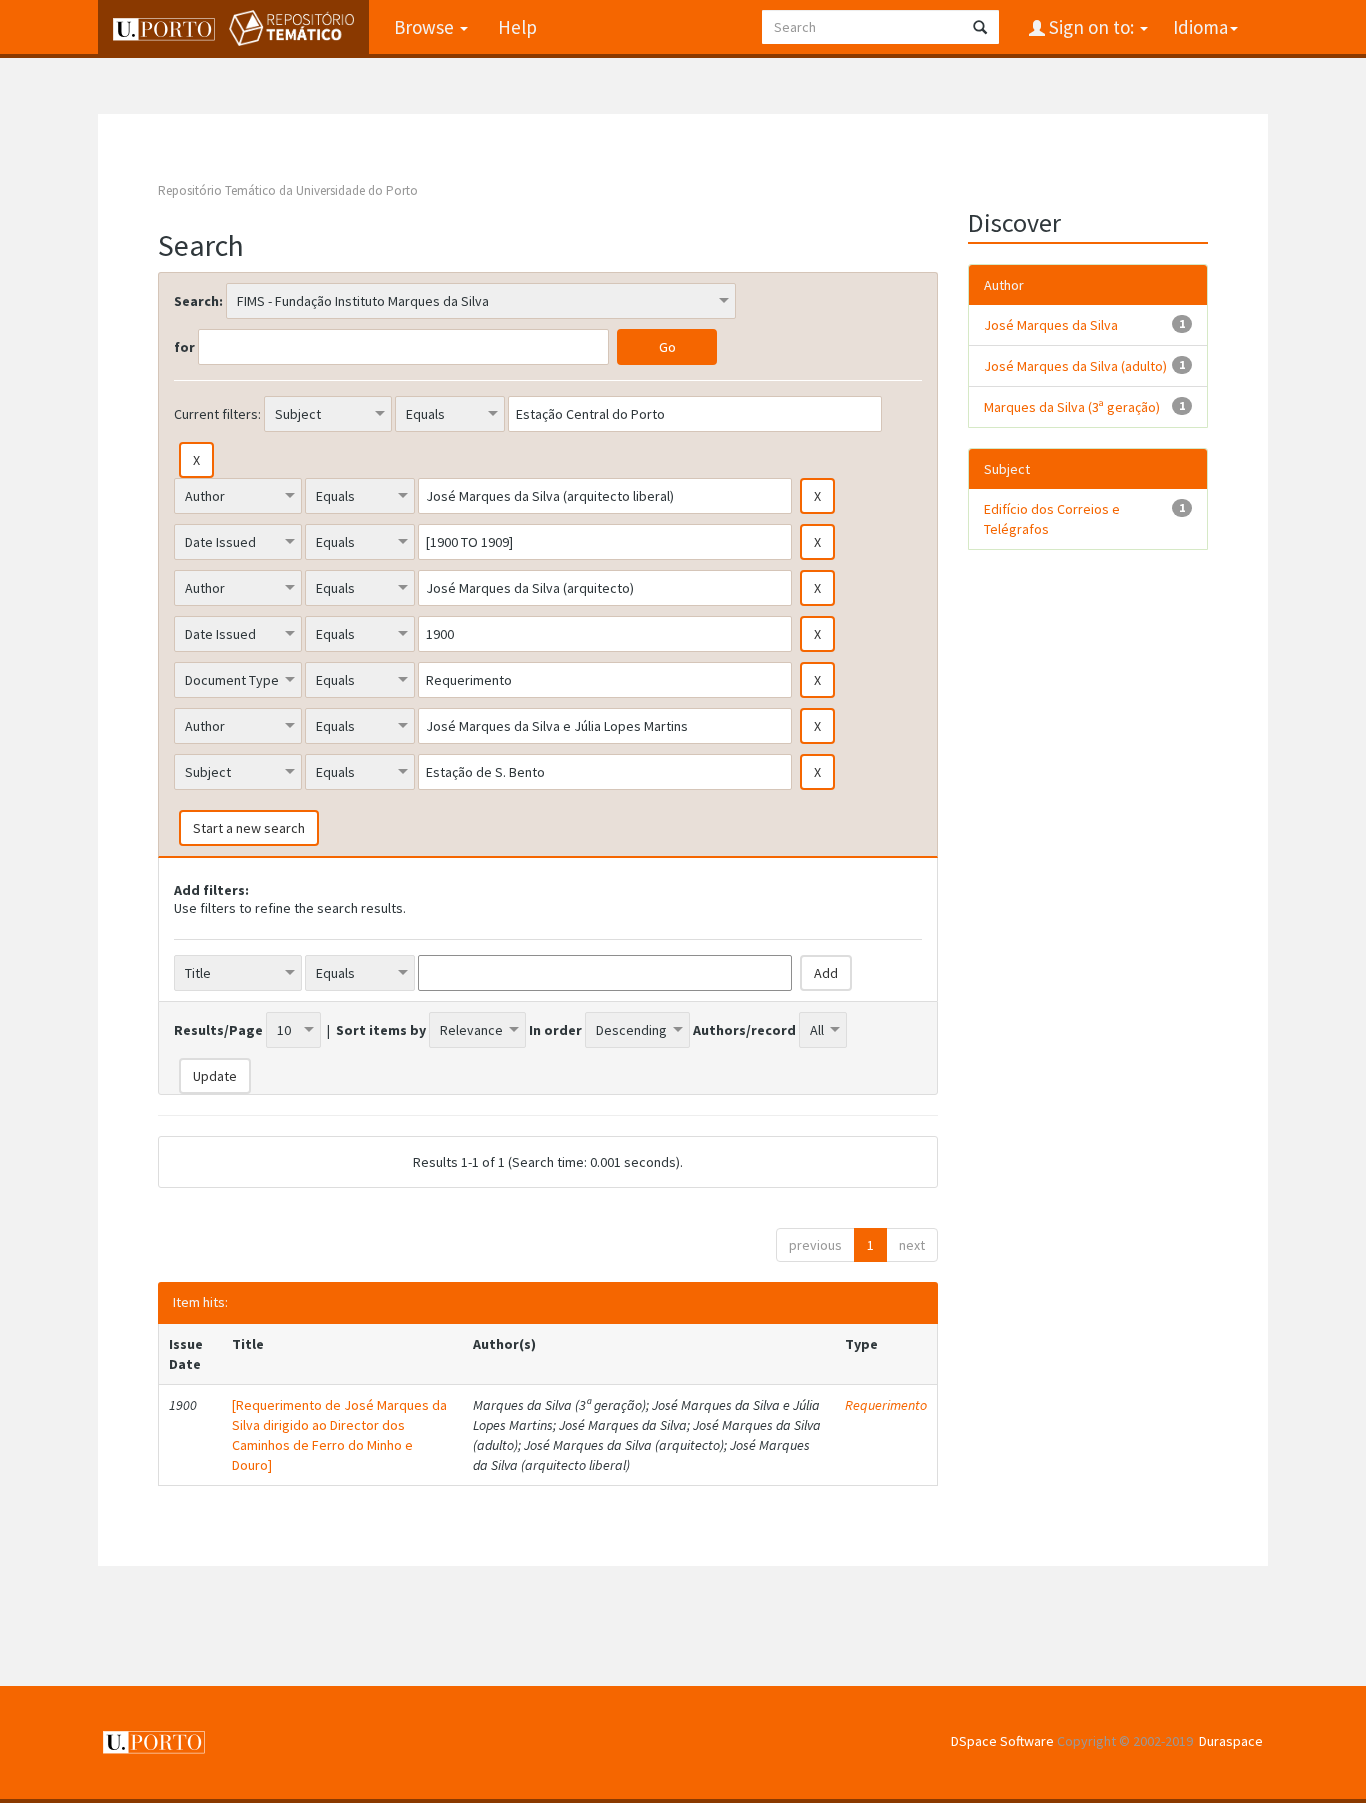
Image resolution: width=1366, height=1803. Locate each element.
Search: (198, 301)
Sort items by (381, 1030)
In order (555, 1030)
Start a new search (249, 828)
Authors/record (744, 1030)
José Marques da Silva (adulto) (1075, 366)
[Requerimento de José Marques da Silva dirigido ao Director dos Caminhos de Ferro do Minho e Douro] (339, 1435)
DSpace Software (1002, 1741)
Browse (426, 27)
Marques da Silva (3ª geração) (1072, 407)
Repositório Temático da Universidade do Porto (288, 190)
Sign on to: (1091, 27)
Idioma (1200, 27)
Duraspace (1231, 1741)
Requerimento (886, 1405)
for (184, 347)
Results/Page (218, 1030)
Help (517, 27)
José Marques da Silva (1051, 325)
